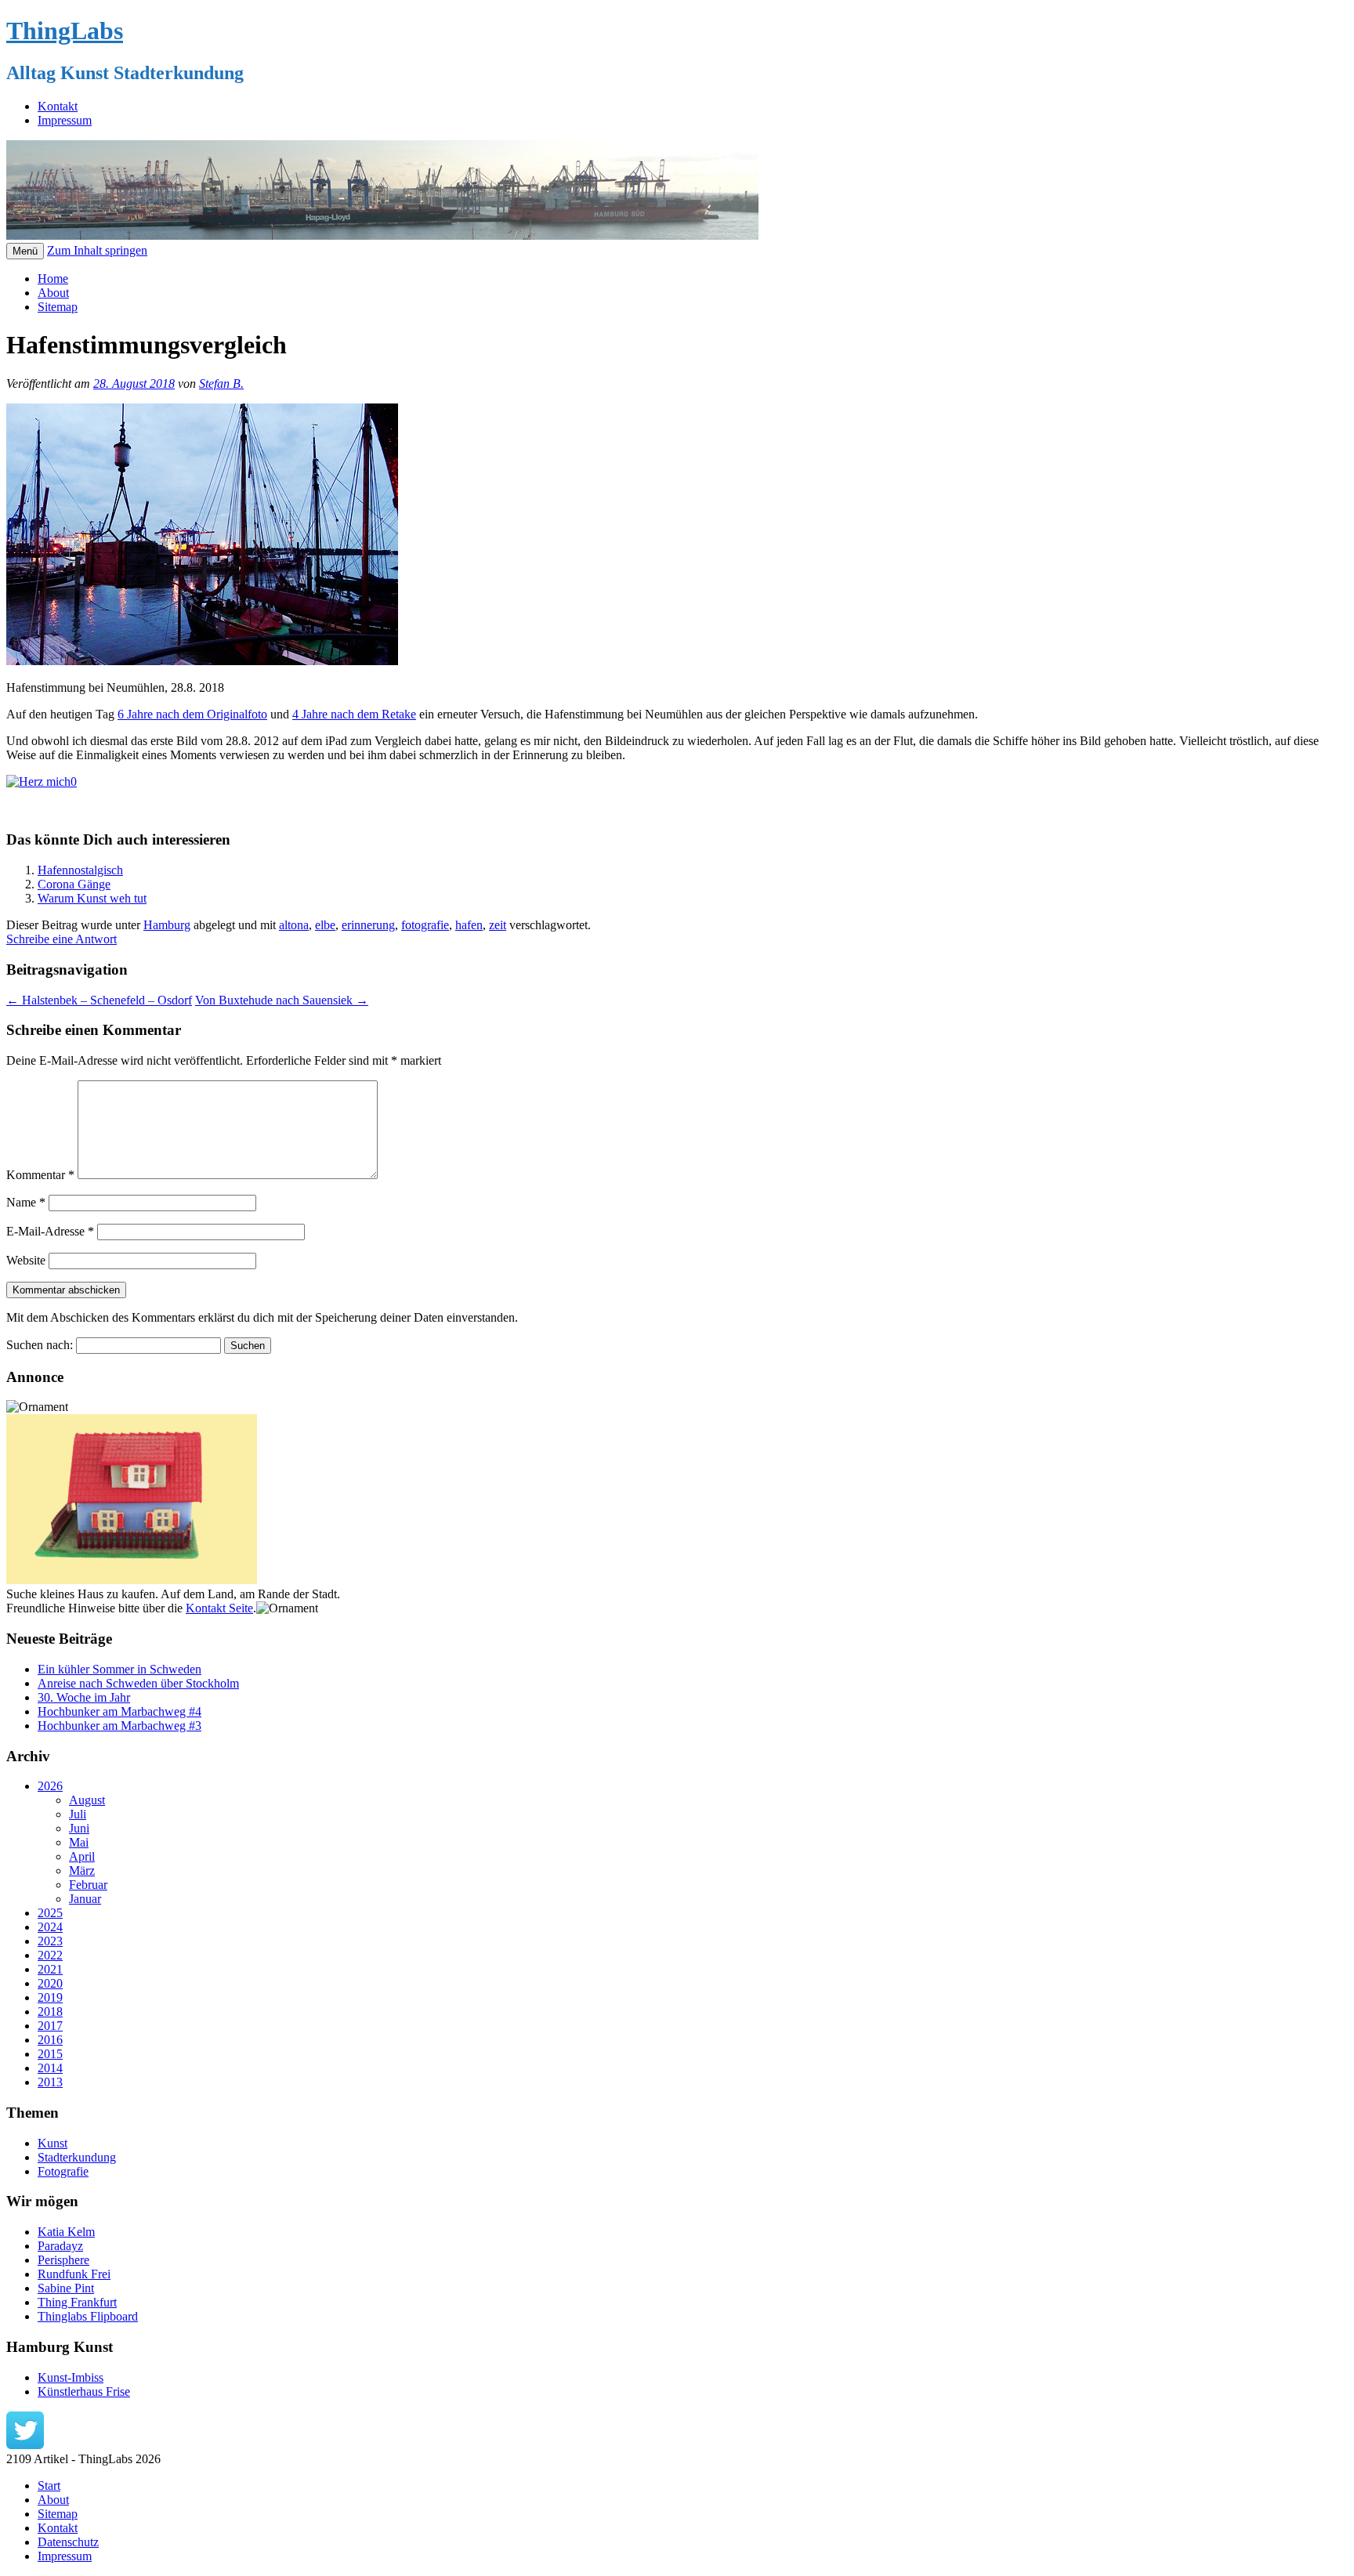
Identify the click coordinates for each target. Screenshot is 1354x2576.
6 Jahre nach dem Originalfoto (192, 714)
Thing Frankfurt (77, 2302)
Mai (79, 1842)
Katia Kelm (66, 2232)
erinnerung (368, 925)
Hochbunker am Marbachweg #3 (119, 1726)
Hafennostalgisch (80, 870)
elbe (325, 925)
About (53, 293)
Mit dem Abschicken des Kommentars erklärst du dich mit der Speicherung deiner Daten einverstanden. (262, 1317)
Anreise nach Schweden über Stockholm (138, 1683)
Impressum (65, 120)
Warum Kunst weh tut (92, 898)
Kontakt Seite (219, 1608)
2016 (50, 2040)
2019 (50, 1997)
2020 (50, 1983)
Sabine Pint (66, 2288)
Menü (25, 251)
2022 (50, 1955)
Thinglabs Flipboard (88, 2316)
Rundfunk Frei (74, 2274)
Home (53, 279)
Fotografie (63, 2171)
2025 (50, 1913)
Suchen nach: (40, 1345)
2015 (50, 2054)
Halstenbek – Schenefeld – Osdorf (99, 1000)
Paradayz (60, 2246)
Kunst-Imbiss (71, 2377)
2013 (50, 2082)
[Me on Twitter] (25, 2445)
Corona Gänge (74, 884)
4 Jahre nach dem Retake (354, 714)
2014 (50, 2068)
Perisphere (63, 2260)
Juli (78, 1814)
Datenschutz (68, 2542)
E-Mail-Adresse (50, 1231)
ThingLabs (65, 31)
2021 (50, 1969)
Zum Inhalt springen (97, 250)
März (82, 1870)
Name (26, 1202)
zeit (498, 925)
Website (26, 1260)
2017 (50, 2026)
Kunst (52, 2143)
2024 (50, 1927)
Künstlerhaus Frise (84, 2391)
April (82, 1856)
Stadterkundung (77, 2157)
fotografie (425, 925)
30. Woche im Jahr (84, 1697)
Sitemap (58, 307)
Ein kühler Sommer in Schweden (119, 1669)
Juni (79, 1828)
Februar (88, 1885)
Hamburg (167, 925)
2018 (50, 2012)
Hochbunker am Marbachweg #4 (119, 1711)
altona (294, 925)
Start (49, 2486)
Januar (85, 1899)
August (87, 1800)
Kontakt (58, 106)
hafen (469, 925)
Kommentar (40, 1175)
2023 (50, 1941)
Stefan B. (221, 384)
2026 (50, 1786)
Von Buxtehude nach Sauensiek (282, 1000)
